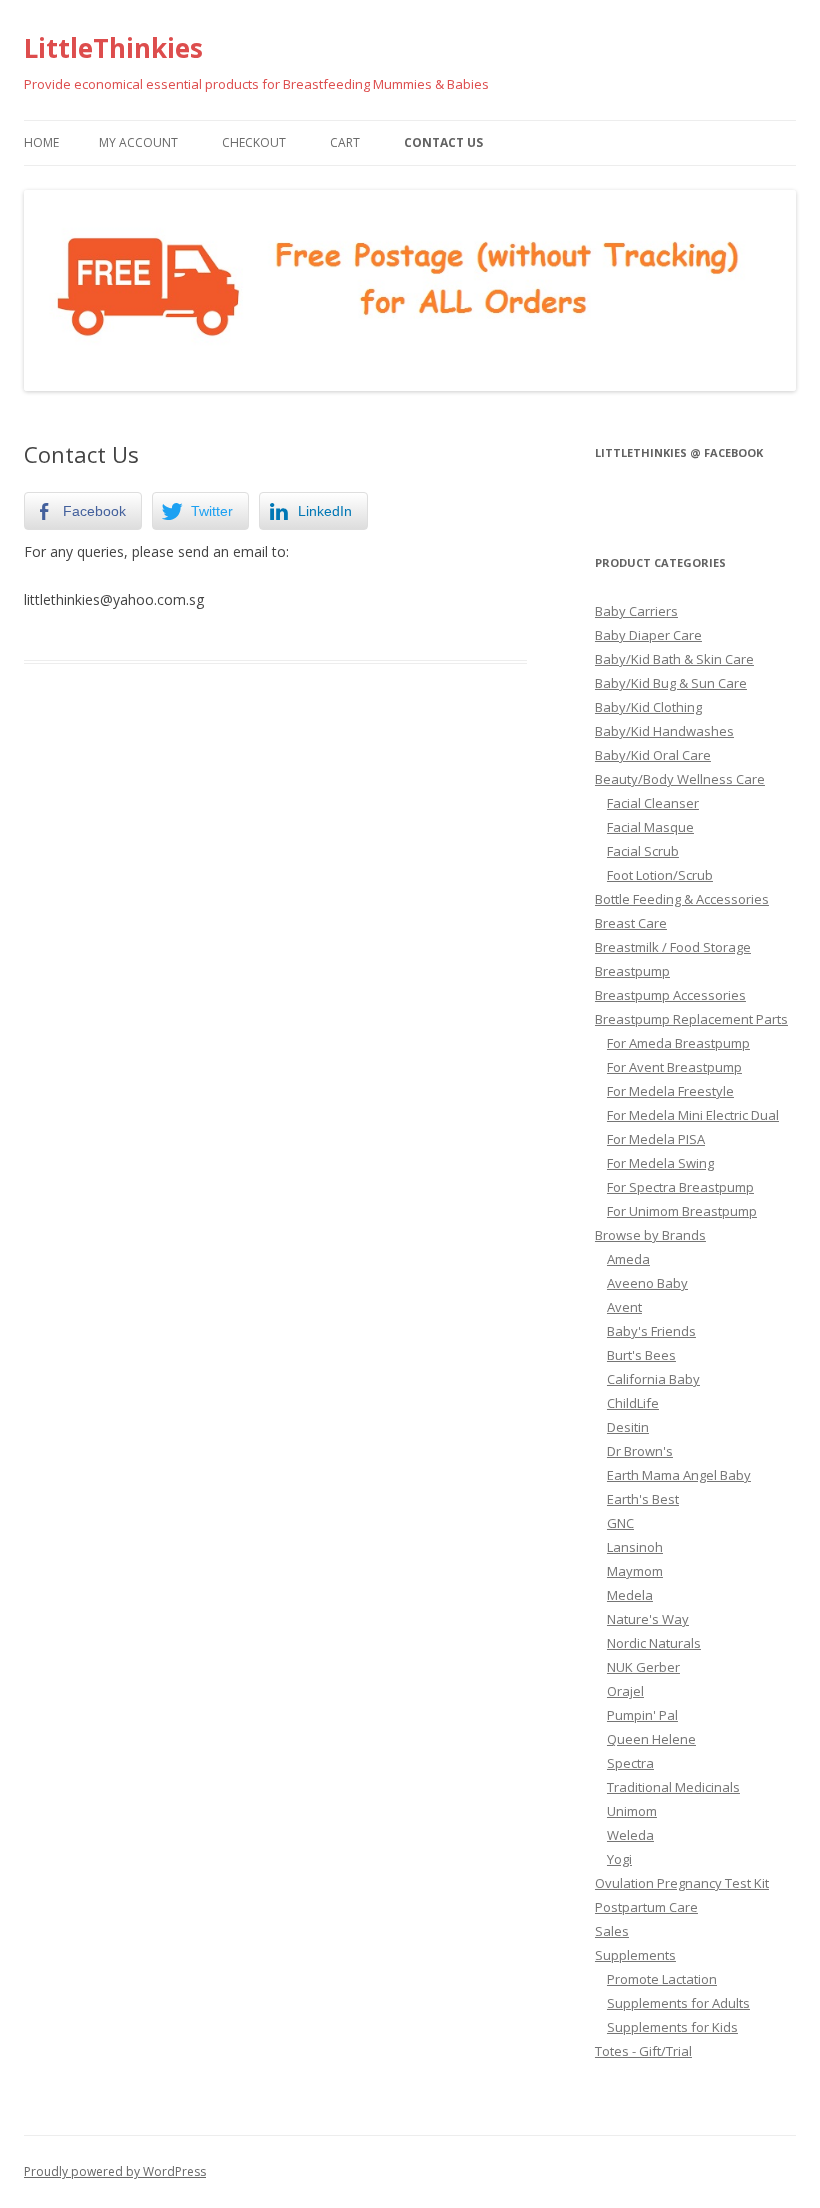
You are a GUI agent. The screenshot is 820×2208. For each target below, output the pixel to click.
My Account (138, 142)
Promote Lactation (662, 1979)
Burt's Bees (641, 1355)
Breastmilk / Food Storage (673, 947)
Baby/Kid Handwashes (664, 731)
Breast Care (631, 923)
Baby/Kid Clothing (648, 707)
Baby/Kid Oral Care (653, 755)
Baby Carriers (636, 611)
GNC (620, 1523)
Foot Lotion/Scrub (660, 875)
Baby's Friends (651, 1331)
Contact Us (443, 142)
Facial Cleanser (653, 803)
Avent (624, 1307)
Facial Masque (650, 827)
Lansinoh (635, 1547)
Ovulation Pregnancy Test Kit (682, 1883)
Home (41, 142)
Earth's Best (643, 1499)
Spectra (630, 1763)
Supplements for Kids (672, 2027)
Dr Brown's (640, 1451)
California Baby (653, 1379)
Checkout (254, 142)
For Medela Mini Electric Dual (693, 1115)
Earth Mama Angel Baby (679, 1475)
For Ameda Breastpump (678, 1043)
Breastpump (632, 971)
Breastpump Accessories (670, 995)
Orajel (625, 1691)
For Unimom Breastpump (682, 1211)
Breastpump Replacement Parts (691, 1019)
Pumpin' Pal (642, 1715)
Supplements (635, 1955)
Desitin (628, 1427)
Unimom (632, 1811)
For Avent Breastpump (674, 1067)
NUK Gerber (643, 1667)
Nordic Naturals (654, 1643)
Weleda (630, 1835)
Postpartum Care (646, 1907)
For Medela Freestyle (670, 1091)
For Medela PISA (656, 1139)
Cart (345, 142)
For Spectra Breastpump (680, 1187)
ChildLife (633, 1403)
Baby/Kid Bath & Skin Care (674, 659)
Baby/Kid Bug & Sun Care (671, 683)
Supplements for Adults (678, 2003)
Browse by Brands (650, 1235)
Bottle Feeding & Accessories (682, 899)
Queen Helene (651, 1739)
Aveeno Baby (647, 1283)
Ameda (628, 1259)
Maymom (635, 1571)
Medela (630, 1595)
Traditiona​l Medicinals (673, 1787)
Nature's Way (648, 1619)
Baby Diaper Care (648, 635)
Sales (612, 1931)
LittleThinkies (113, 48)
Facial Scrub (643, 851)
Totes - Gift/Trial (643, 2051)
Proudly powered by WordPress (115, 2171)
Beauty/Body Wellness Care (680, 779)
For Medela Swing (660, 1163)
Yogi (619, 1859)
